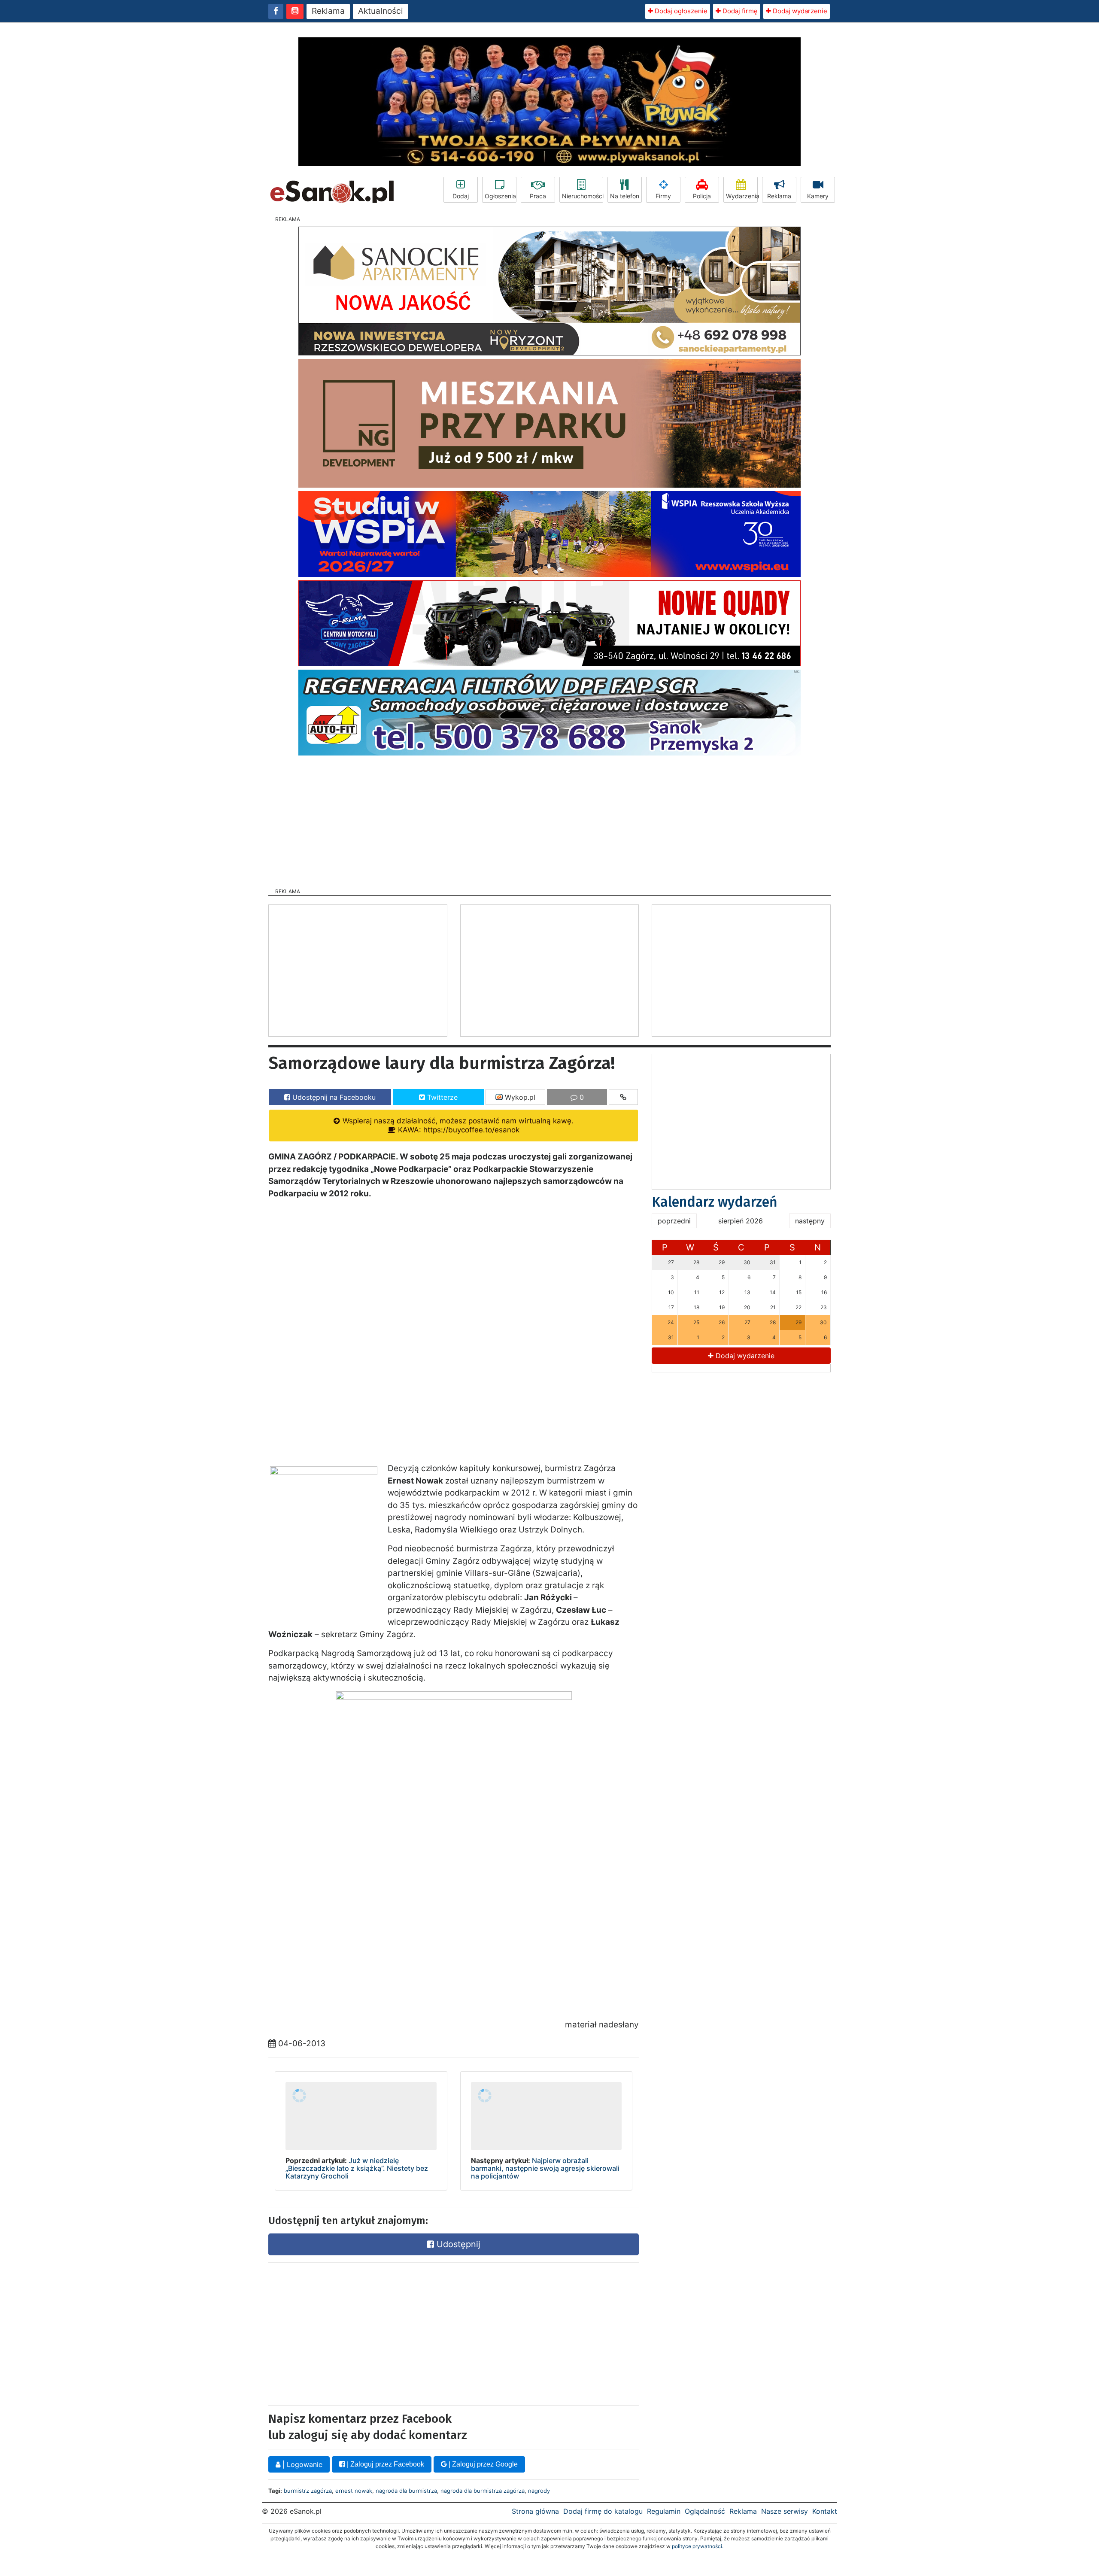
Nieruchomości (583, 196)
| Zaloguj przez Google (482, 2464)
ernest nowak (354, 2491)
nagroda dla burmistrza (406, 2491)
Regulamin (664, 2511)
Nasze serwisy (785, 2511)
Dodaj (461, 196)
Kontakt (825, 2511)
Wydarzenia (742, 196)
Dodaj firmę (739, 11)
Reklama (328, 11)
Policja (702, 196)
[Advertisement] (549, 819)
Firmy (663, 196)
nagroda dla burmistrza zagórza (483, 2491)
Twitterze (441, 1097)
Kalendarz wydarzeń (715, 1202)
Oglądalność (705, 2511)
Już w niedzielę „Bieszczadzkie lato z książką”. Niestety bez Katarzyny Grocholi (357, 2168)
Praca (538, 196)
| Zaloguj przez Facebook (385, 2464)
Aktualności (381, 11)
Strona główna (535, 2511)
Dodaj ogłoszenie (680, 11)
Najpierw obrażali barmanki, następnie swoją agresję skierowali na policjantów (545, 2168)
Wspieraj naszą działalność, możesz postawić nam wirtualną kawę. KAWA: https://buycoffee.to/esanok (457, 1125)
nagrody (539, 2491)
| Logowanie (301, 2464)
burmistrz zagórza (308, 2491)
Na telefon (625, 196)
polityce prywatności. (698, 2546)
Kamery (818, 196)
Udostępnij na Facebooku (333, 1097)
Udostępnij (457, 2244)
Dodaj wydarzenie (799, 11)
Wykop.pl (519, 1097)
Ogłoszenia (500, 196)
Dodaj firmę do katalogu (603, 2511)
